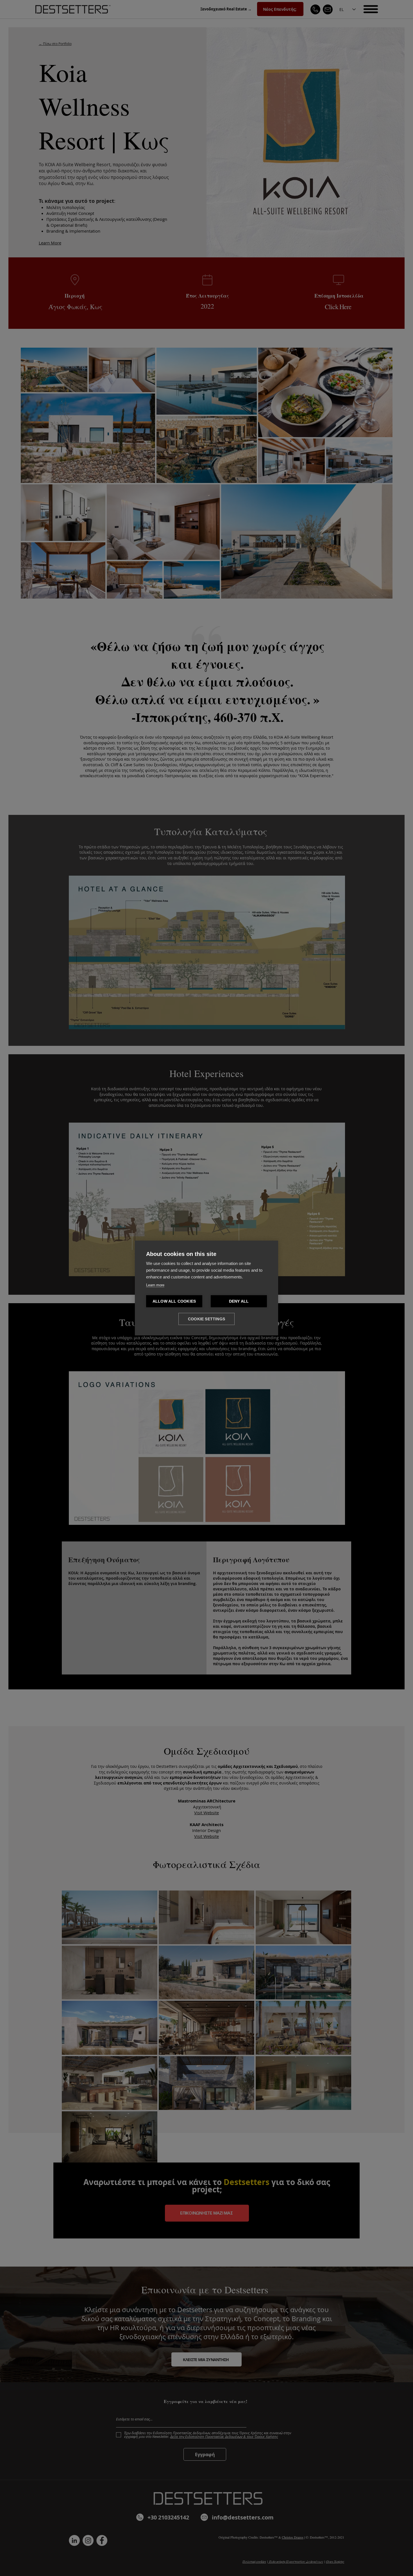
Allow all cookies (174, 1301)
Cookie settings (206, 1319)
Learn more (155, 1285)
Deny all (239, 1301)
